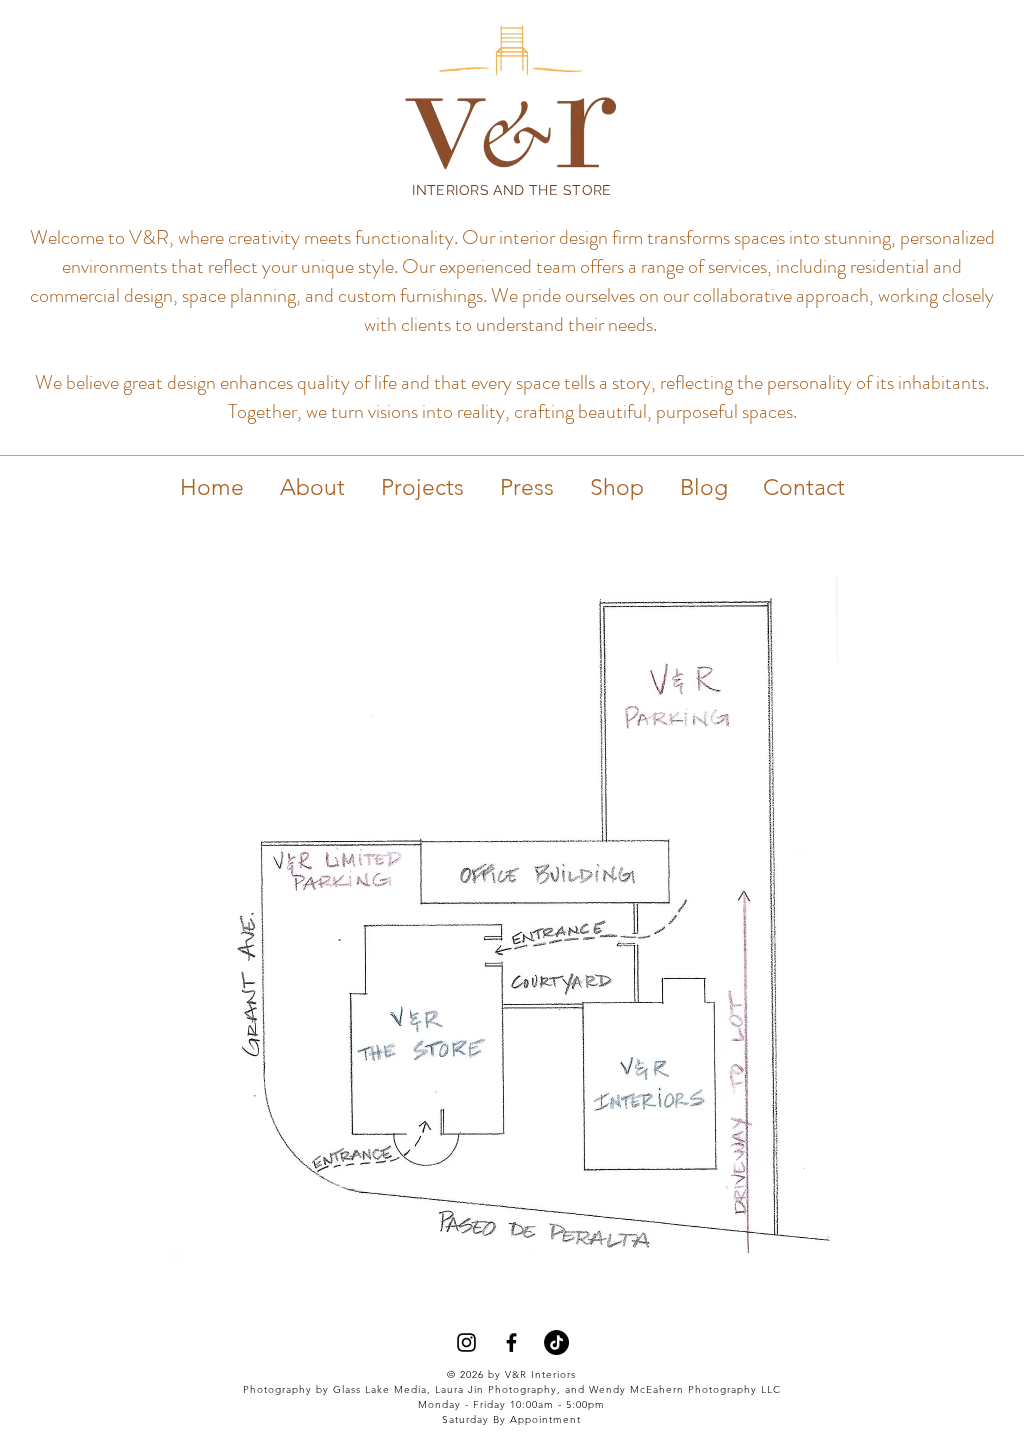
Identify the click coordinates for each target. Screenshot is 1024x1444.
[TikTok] (556, 1342)
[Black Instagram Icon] (466, 1342)
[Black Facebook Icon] (511, 1342)
